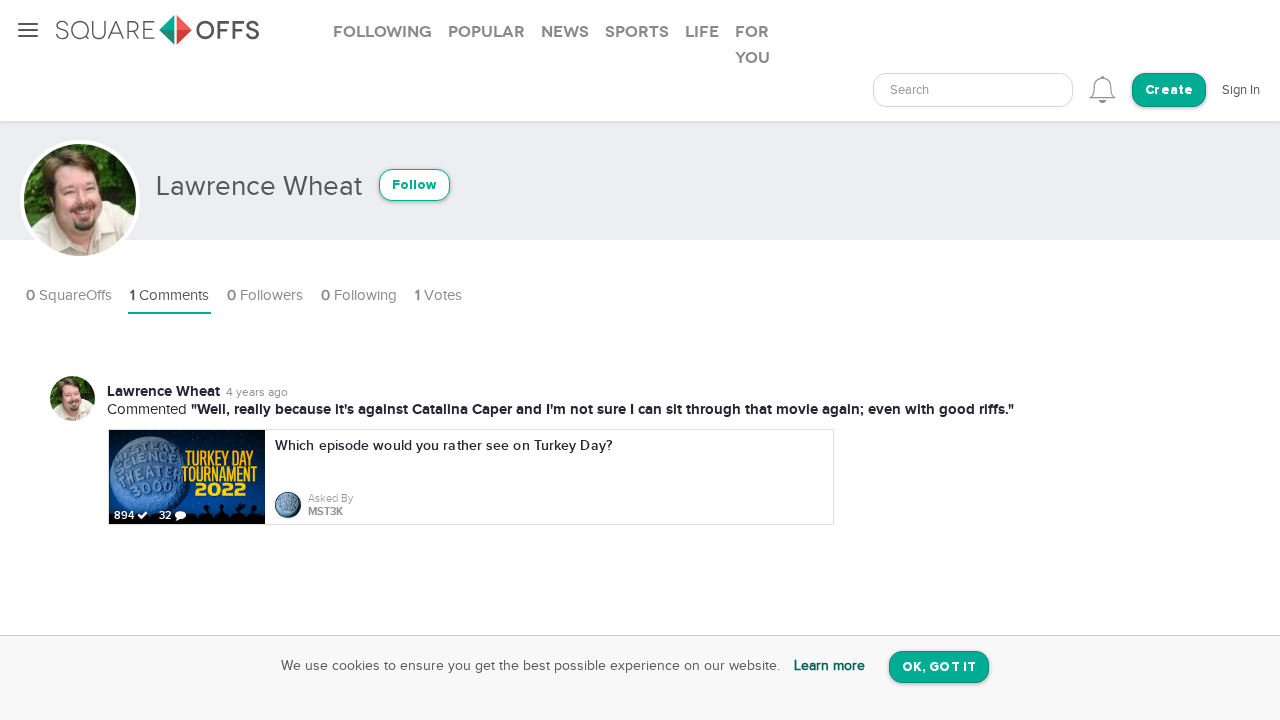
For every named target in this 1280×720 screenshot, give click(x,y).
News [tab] (565, 32)
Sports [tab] (637, 32)
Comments (169, 295)
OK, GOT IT (939, 667)
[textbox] (973, 90)
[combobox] (973, 90)
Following (359, 295)
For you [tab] (752, 45)
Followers (265, 295)
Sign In (1241, 90)
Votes (438, 295)
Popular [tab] (486, 32)
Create (1169, 90)
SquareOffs (69, 295)
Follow (414, 185)
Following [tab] (382, 32)
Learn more (829, 666)
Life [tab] (702, 32)
